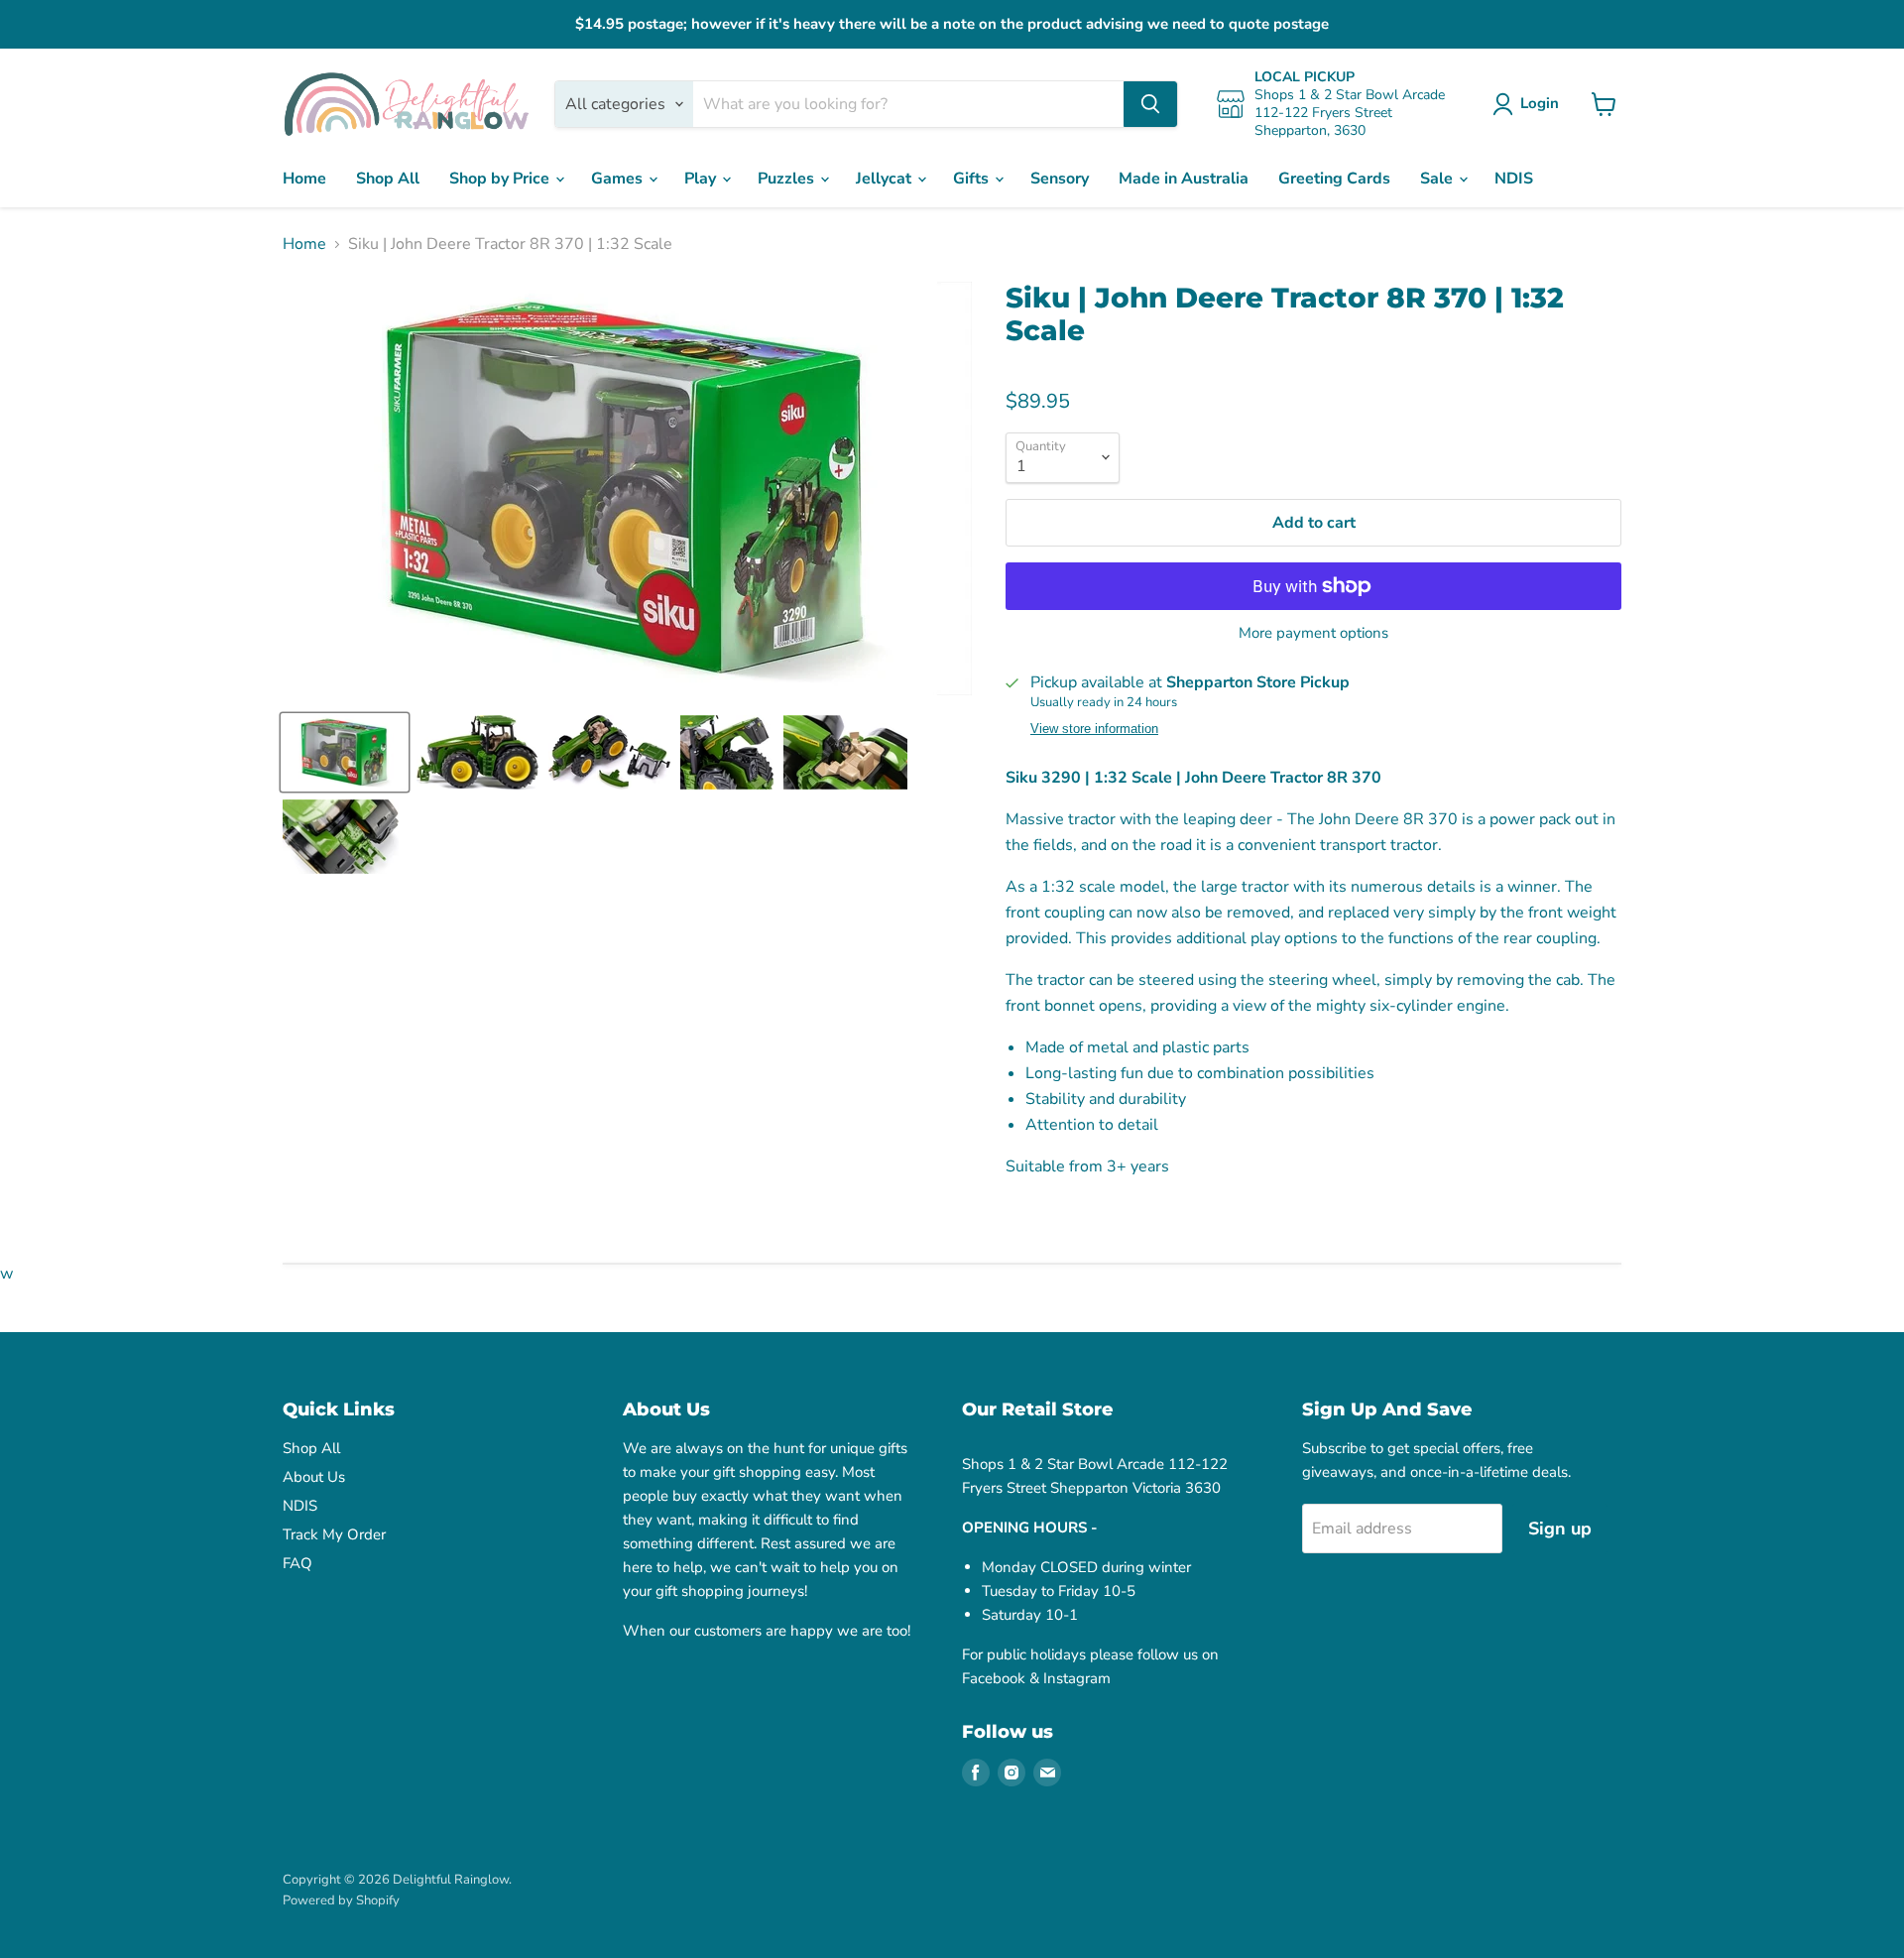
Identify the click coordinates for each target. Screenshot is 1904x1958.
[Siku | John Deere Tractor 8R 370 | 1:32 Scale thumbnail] (345, 752)
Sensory (1060, 179)
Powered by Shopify (341, 1900)
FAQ (297, 1563)
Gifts (973, 179)
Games (619, 179)
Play (702, 179)
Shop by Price (501, 179)
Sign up (1560, 1529)
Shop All (388, 179)
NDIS (1514, 179)
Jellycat (886, 179)
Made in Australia (1184, 179)
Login (1540, 103)
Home (304, 179)
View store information (1094, 729)
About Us (314, 1477)
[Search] (1150, 104)
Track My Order (334, 1534)
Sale (1438, 179)
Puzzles (788, 179)
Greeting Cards (1334, 179)
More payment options (1313, 633)
